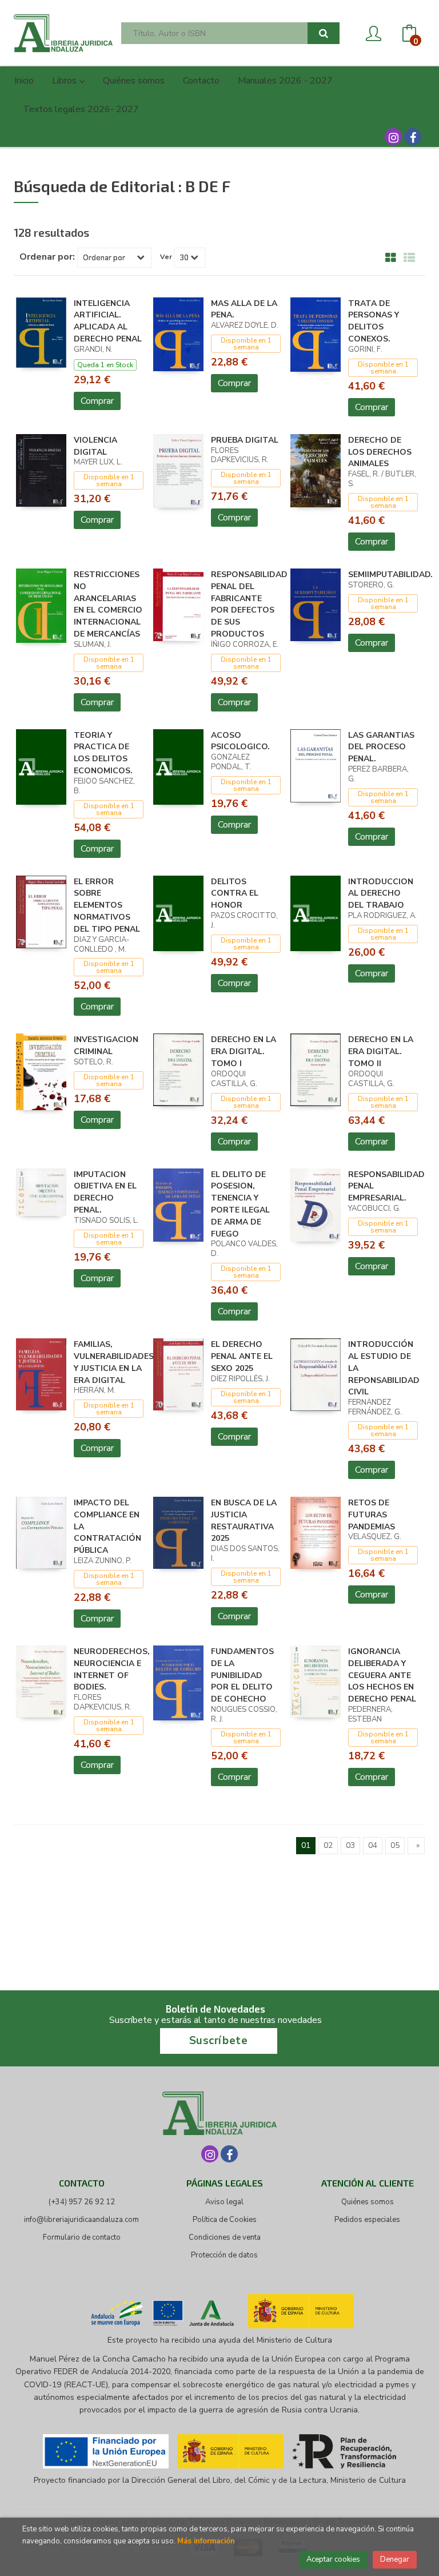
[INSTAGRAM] (393, 137)
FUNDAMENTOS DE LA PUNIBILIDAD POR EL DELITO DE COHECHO (242, 1675)
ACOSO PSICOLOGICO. (240, 741)
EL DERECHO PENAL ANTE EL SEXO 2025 (242, 1356)
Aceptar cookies (333, 2559)
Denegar (395, 2559)
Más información (206, 2541)
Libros (65, 81)
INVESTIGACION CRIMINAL (106, 1045)
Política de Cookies (225, 2220)
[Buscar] (324, 33)
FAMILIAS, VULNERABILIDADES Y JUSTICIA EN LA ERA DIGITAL (114, 1362)
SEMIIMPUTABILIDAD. (390, 575)
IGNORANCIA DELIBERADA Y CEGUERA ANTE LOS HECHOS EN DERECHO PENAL (382, 1675)
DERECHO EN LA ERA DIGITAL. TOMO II (381, 1052)
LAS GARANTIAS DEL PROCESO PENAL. (381, 747)
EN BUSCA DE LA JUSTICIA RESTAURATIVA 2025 (244, 1520)
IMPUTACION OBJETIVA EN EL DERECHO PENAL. (105, 1192)
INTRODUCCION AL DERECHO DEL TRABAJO (381, 894)
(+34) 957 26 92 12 (82, 2202)
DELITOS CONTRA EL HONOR (235, 894)
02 (328, 1845)
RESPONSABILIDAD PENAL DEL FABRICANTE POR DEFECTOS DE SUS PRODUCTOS (249, 604)
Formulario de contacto (82, 2237)
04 (373, 1845)
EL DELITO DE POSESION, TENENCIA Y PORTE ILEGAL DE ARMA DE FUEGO (240, 1204)
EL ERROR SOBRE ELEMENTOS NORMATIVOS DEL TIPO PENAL (107, 905)
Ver (166, 257)
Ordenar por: (47, 257)
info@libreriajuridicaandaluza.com (81, 2220)
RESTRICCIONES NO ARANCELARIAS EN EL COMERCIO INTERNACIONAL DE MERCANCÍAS (108, 604)
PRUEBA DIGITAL (245, 440)
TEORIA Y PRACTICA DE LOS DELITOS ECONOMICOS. (103, 753)
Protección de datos (224, 2255)
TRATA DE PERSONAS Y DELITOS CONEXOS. (374, 321)
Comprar (97, 401)
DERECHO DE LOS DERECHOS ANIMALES (380, 452)
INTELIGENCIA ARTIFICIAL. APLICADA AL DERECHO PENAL (108, 321)
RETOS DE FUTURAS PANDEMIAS (372, 1515)
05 (395, 1845)
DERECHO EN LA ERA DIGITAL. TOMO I (244, 1052)
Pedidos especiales (367, 2220)
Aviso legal (224, 2202)
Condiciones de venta (225, 2237)
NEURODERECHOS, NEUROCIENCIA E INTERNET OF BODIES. (112, 1669)
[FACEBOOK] (413, 137)
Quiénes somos (368, 2202)
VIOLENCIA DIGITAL (95, 446)
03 (350, 1845)
